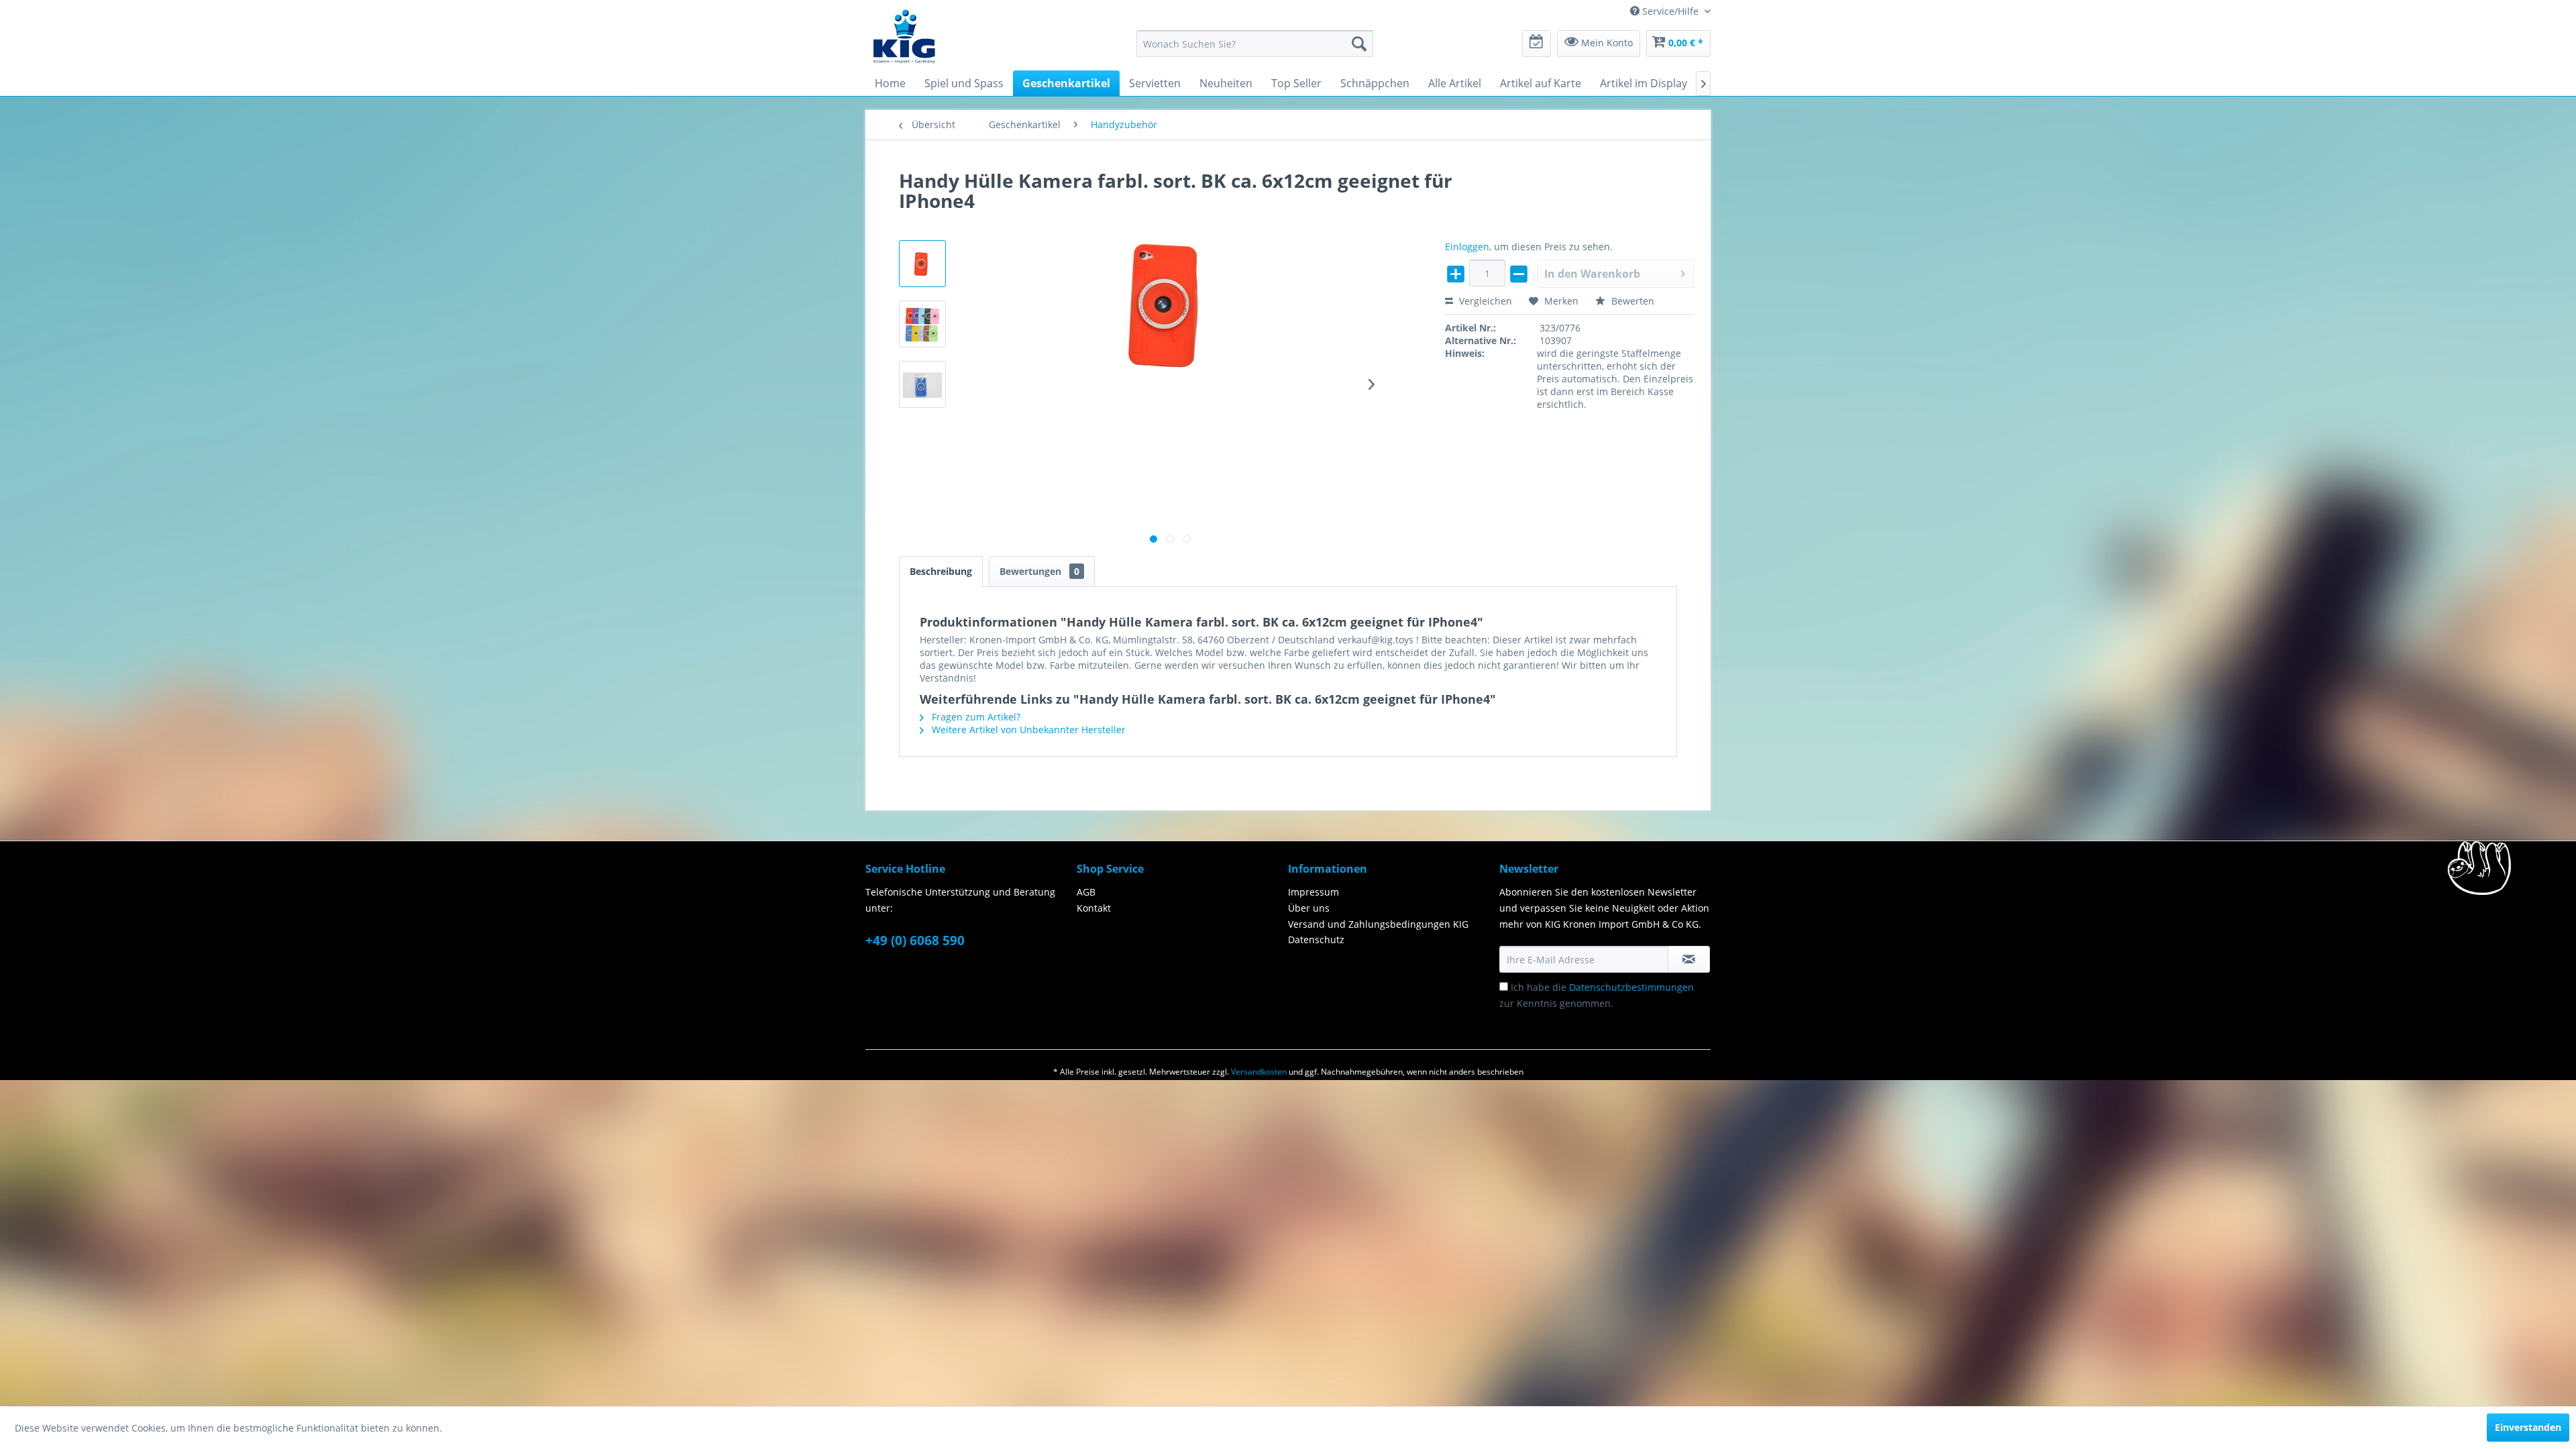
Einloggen (1467, 247)
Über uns (1309, 908)
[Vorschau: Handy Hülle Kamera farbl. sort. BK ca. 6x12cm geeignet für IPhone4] (922, 264)
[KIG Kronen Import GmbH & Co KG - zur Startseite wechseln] (904, 36)
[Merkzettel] (1537, 44)
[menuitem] (1255, 44)
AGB (1086, 892)
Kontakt (1094, 908)
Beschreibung (941, 571)
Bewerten (1631, 301)
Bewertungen (1039, 571)
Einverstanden (2528, 1427)
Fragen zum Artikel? (975, 717)
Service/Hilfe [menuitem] (1670, 11)
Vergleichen (1484, 301)
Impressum (1313, 892)
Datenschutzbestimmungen (1631, 987)
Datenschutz (1316, 940)
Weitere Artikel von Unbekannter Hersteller (1027, 730)
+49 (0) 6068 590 (915, 941)
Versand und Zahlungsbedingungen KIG (1378, 924)
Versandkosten (1259, 1072)
